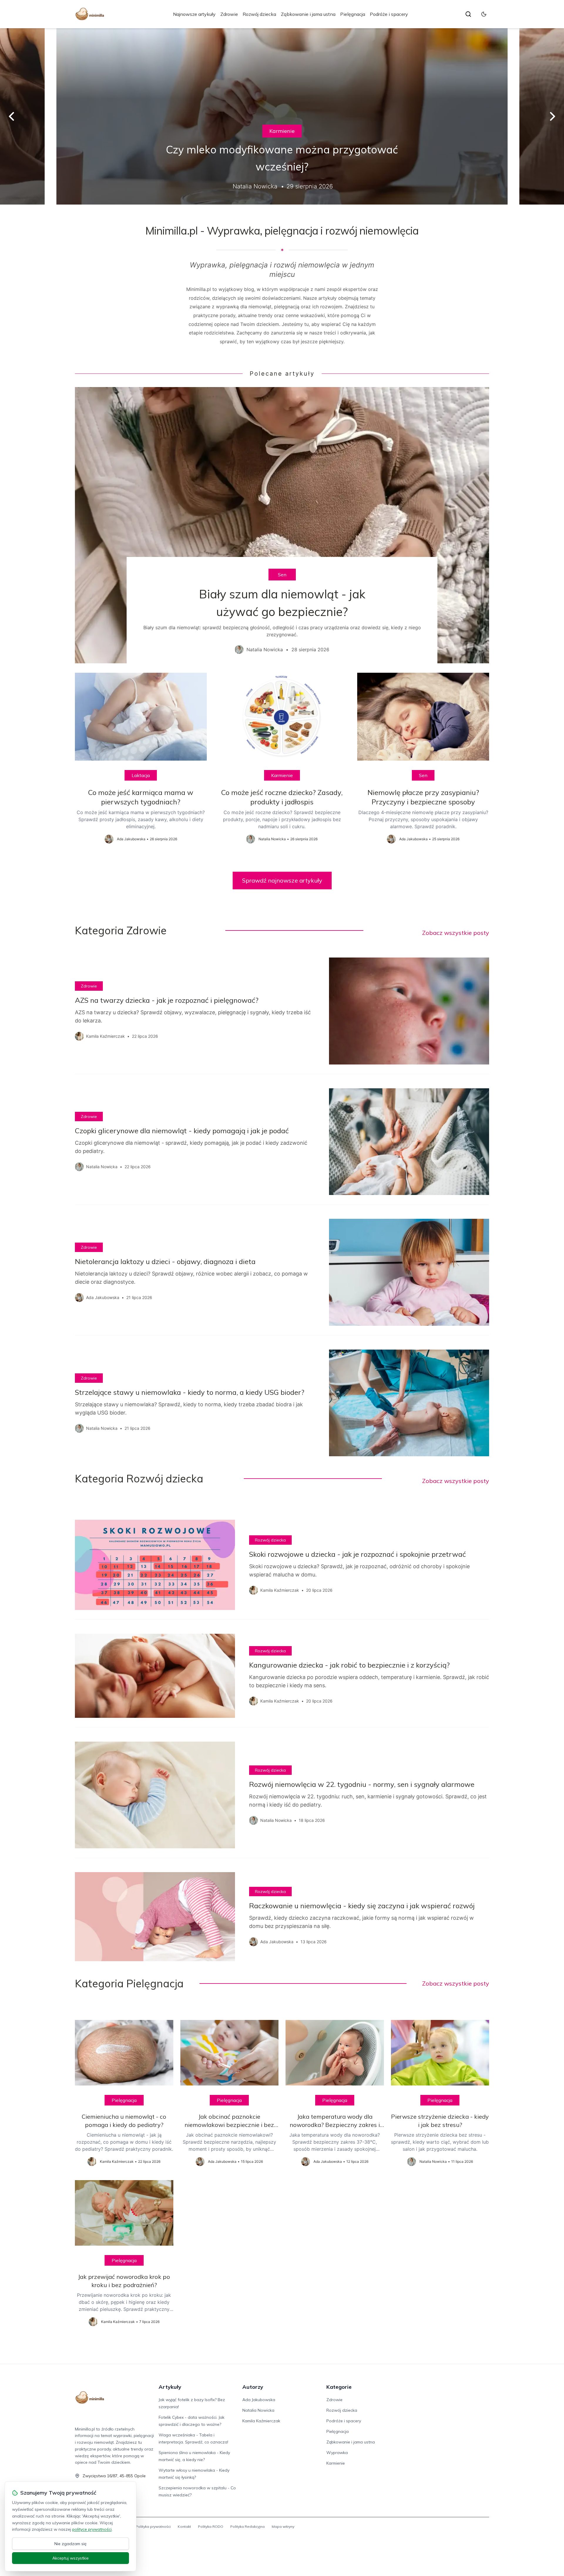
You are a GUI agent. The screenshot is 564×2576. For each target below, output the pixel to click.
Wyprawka (337, 2453)
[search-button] (468, 14)
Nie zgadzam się (70, 2544)
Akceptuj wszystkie (70, 2558)
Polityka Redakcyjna (247, 2526)
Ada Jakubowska (259, 2400)
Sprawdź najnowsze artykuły (282, 880)
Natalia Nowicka (258, 2410)
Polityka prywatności (153, 2526)
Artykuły (170, 2387)
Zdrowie (229, 14)
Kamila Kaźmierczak (261, 2421)
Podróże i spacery (389, 14)
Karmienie (282, 131)
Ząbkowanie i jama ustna (308, 14)
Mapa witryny (283, 2526)
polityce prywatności (92, 2529)
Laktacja (141, 775)
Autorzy (253, 2387)
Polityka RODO (211, 2526)
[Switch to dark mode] (484, 14)
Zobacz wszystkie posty (456, 933)
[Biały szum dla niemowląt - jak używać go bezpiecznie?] (282, 525)
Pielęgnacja (353, 14)
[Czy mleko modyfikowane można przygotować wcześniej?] (282, 116)
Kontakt (184, 2526)
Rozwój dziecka (259, 14)
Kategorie (339, 2387)
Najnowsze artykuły (194, 14)
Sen (282, 575)
